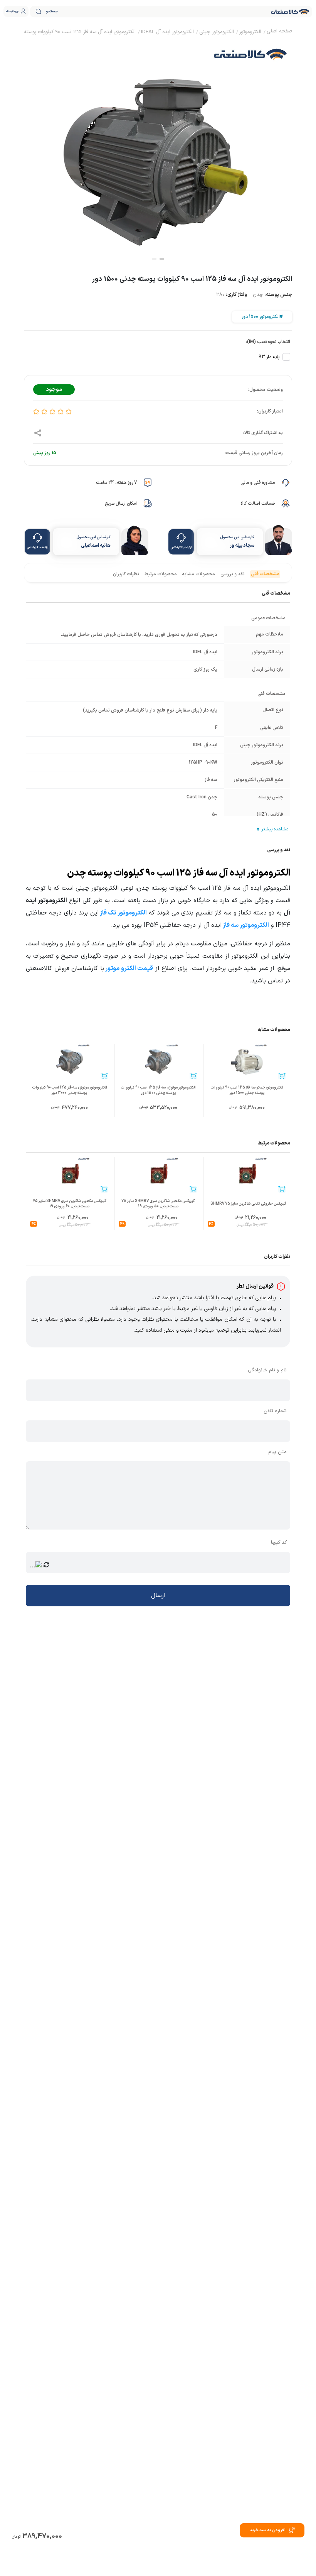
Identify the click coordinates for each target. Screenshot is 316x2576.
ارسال (158, 1596)
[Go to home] (279, 32)
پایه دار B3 (269, 357)
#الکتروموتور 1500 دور (262, 317)
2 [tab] (154, 259)
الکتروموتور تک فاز (123, 913)
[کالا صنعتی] (290, 12)
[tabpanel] (158, 150)
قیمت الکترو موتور (129, 969)
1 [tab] (162, 259)
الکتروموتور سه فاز (246, 925)
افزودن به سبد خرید (268, 2530)
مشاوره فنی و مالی (258, 483)
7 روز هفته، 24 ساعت (116, 483)
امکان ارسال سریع (121, 504)
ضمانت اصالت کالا (258, 504)
